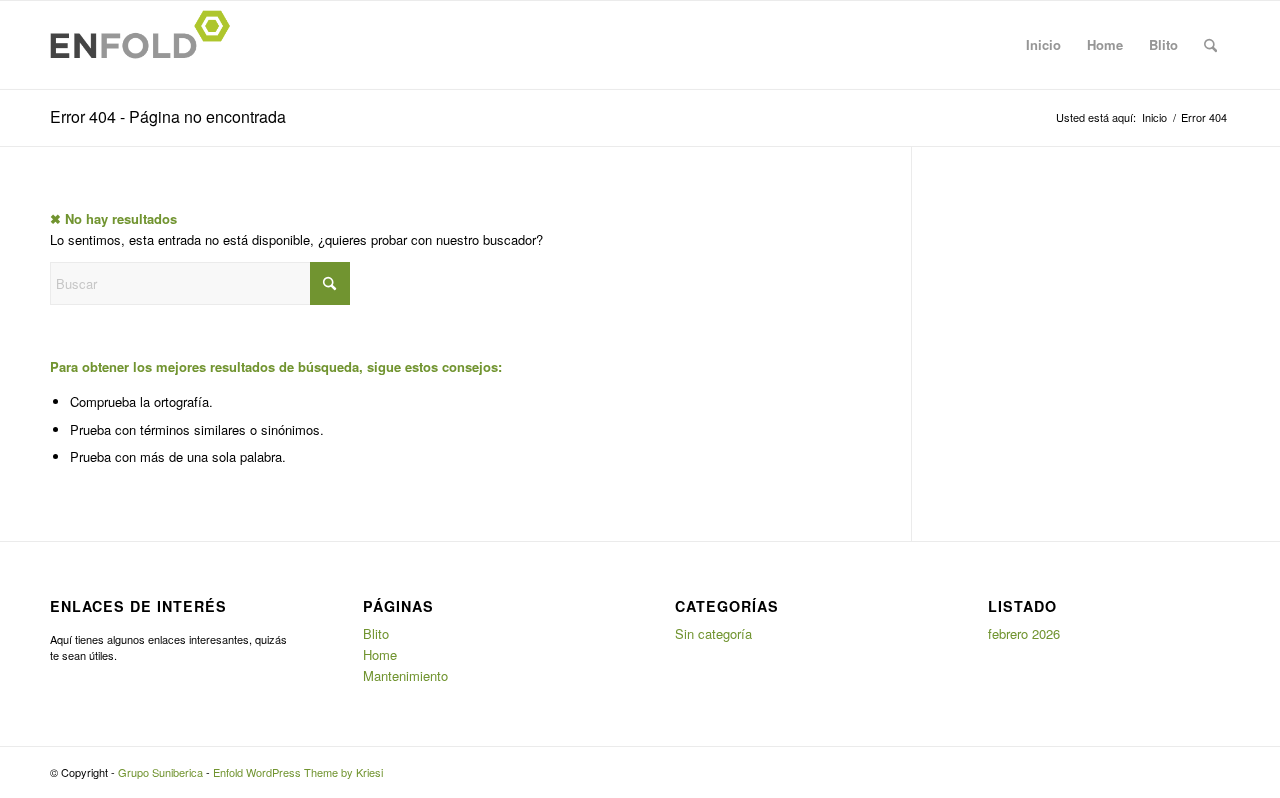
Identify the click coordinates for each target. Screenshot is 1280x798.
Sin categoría (713, 633)
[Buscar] (1210, 45)
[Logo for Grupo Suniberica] (146, 45)
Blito (1163, 44)
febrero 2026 (1024, 633)
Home (1105, 44)
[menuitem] (1210, 45)
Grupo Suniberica (160, 772)
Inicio (1043, 44)
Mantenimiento (405, 675)
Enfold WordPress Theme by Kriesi (298, 772)
